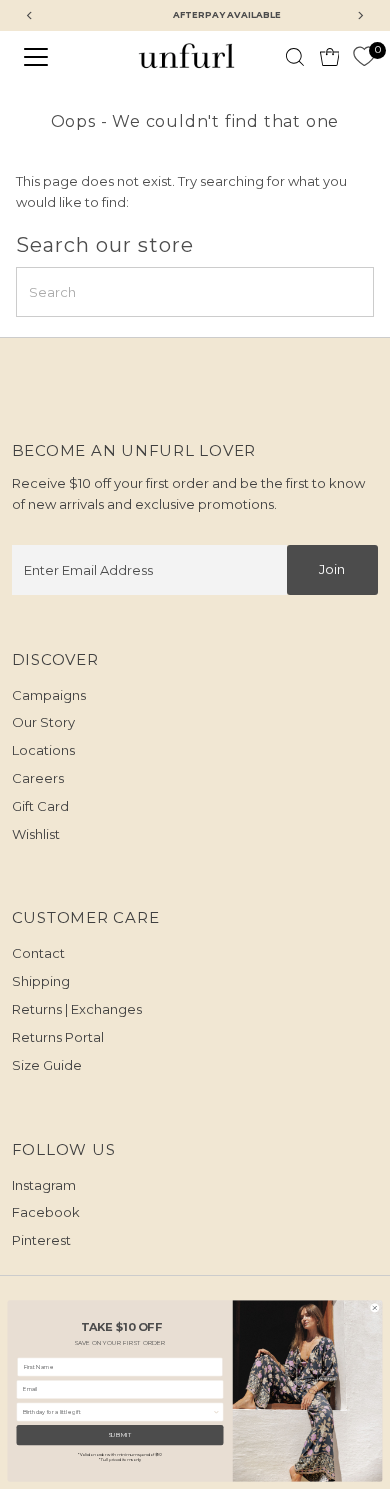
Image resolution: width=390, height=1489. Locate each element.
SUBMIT (120, 1434)
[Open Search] (295, 57)
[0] (364, 57)
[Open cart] (330, 57)
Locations (43, 750)
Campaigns (49, 695)
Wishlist (36, 834)
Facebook (46, 1212)
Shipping (41, 981)
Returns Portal (58, 1037)
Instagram (44, 1185)
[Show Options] (217, 1412)
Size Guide (47, 1065)
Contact (38, 953)
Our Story (43, 722)
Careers (38, 778)
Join (332, 569)
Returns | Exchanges (77, 1009)
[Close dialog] (374, 1307)
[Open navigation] (51, 57)
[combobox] (118, 1412)
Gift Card (40, 806)
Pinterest (41, 1240)
